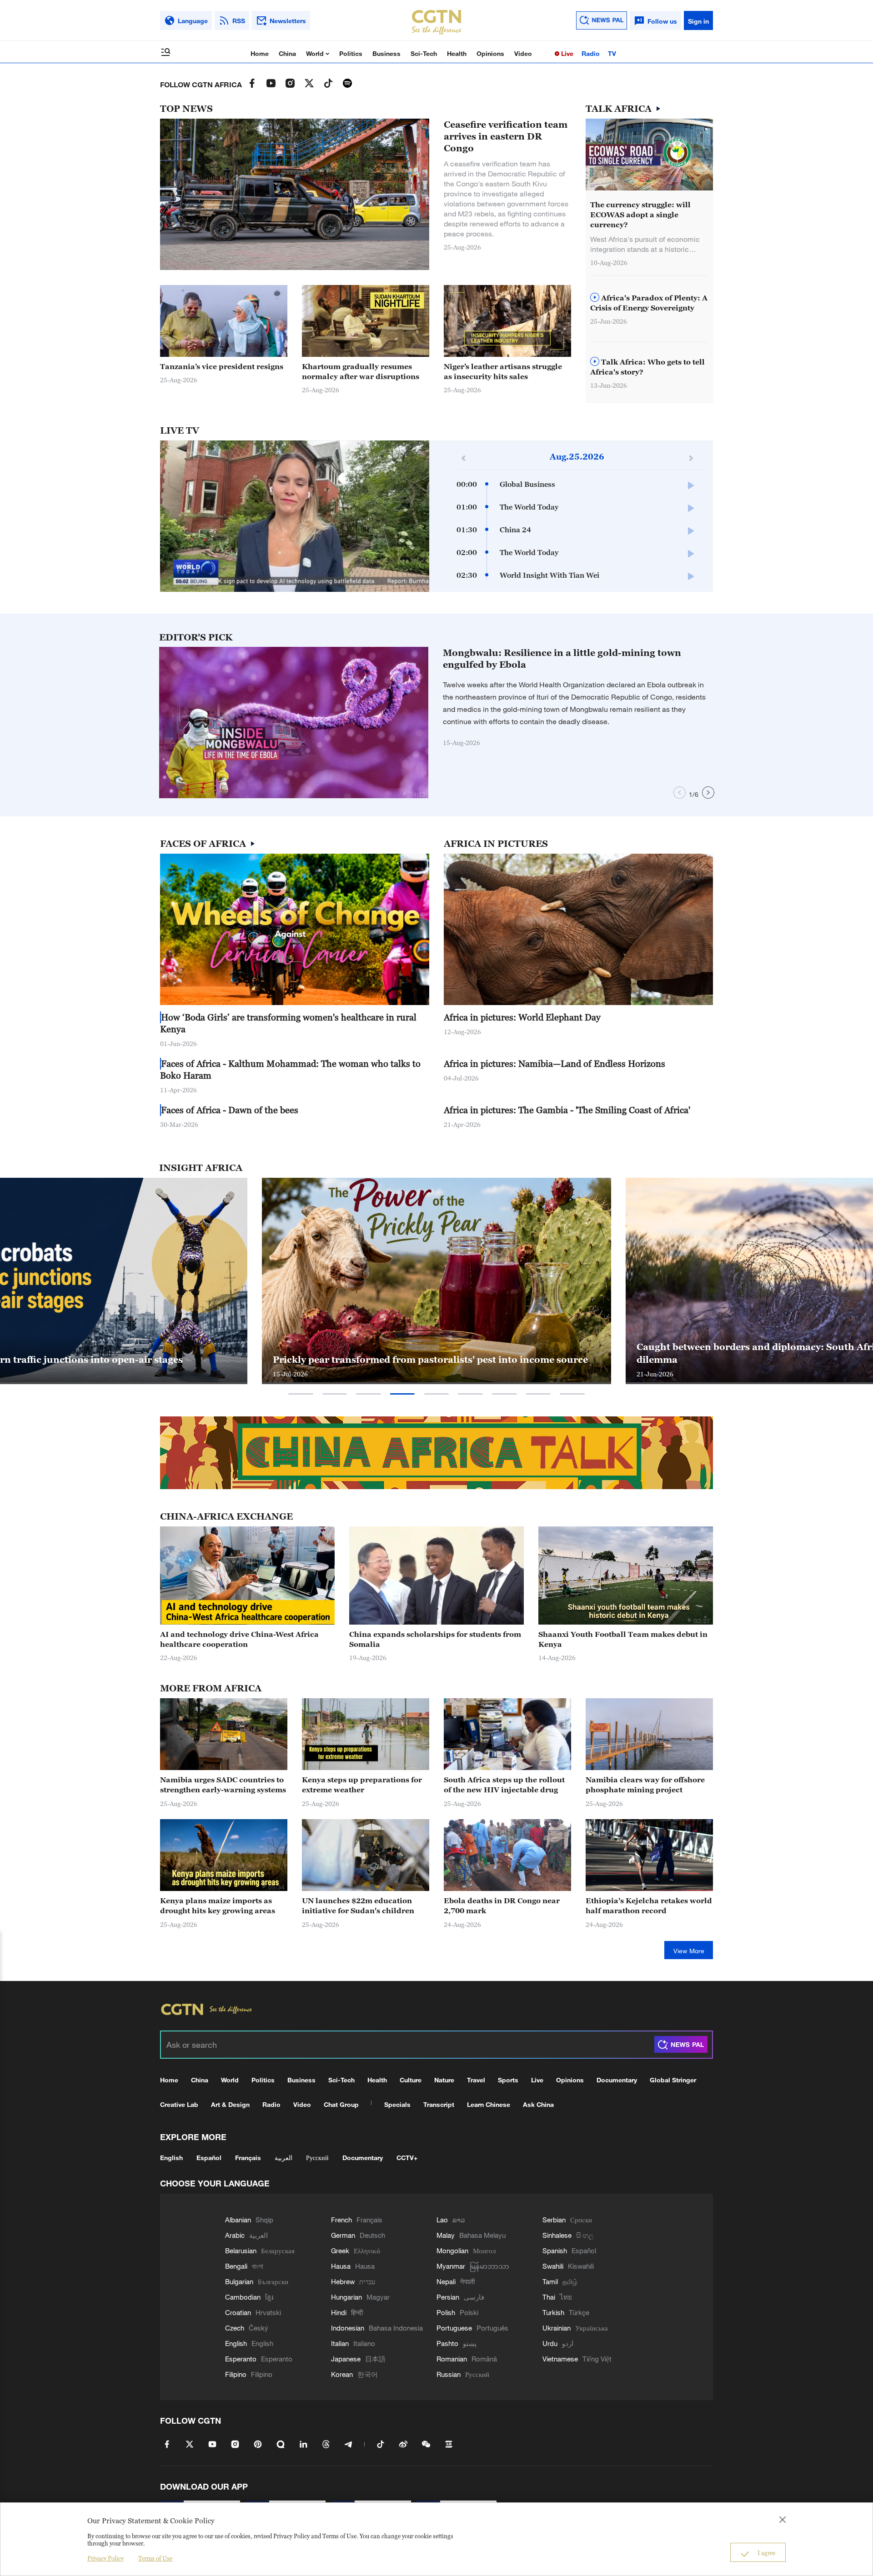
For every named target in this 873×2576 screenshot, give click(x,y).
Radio (591, 53)
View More (689, 1951)
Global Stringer (673, 2080)
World (316, 53)
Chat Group (341, 2104)
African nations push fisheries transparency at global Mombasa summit (420, 1353)
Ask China (538, 2104)
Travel (476, 2080)
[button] (406, 352)
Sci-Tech (424, 53)
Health (457, 53)
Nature (444, 2080)
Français (248, 2158)
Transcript (439, 2104)
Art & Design (230, 2104)
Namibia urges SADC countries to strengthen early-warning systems (223, 1785)
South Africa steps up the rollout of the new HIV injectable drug (504, 1785)
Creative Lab (179, 2104)
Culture (411, 2080)
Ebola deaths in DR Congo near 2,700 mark (502, 1906)
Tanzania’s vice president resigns (222, 366)
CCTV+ (407, 2158)
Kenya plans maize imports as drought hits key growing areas (218, 1906)
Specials (397, 2104)
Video (523, 53)
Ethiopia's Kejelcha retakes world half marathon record (649, 1906)
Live (566, 53)
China (287, 53)
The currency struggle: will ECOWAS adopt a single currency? (640, 215)
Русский (317, 2158)
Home (260, 53)
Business (386, 53)
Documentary (617, 2080)
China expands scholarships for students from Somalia (435, 1639)
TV (612, 53)
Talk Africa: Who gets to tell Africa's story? (647, 367)
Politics (351, 53)
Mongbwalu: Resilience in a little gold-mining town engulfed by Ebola (562, 659)
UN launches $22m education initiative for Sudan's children (358, 1906)
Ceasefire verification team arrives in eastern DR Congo (506, 136)
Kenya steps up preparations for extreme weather (362, 1785)
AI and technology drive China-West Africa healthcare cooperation (239, 1639)
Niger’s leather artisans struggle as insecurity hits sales (503, 371)
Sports (508, 2080)
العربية (283, 2158)
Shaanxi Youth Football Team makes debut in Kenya (623, 1639)
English (171, 2158)
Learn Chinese (489, 2104)
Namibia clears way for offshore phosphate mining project (645, 1785)
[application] (295, 516)
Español (209, 2158)
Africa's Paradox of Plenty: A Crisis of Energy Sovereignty (649, 303)
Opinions (490, 53)
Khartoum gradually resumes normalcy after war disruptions (361, 371)
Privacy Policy (105, 2558)
